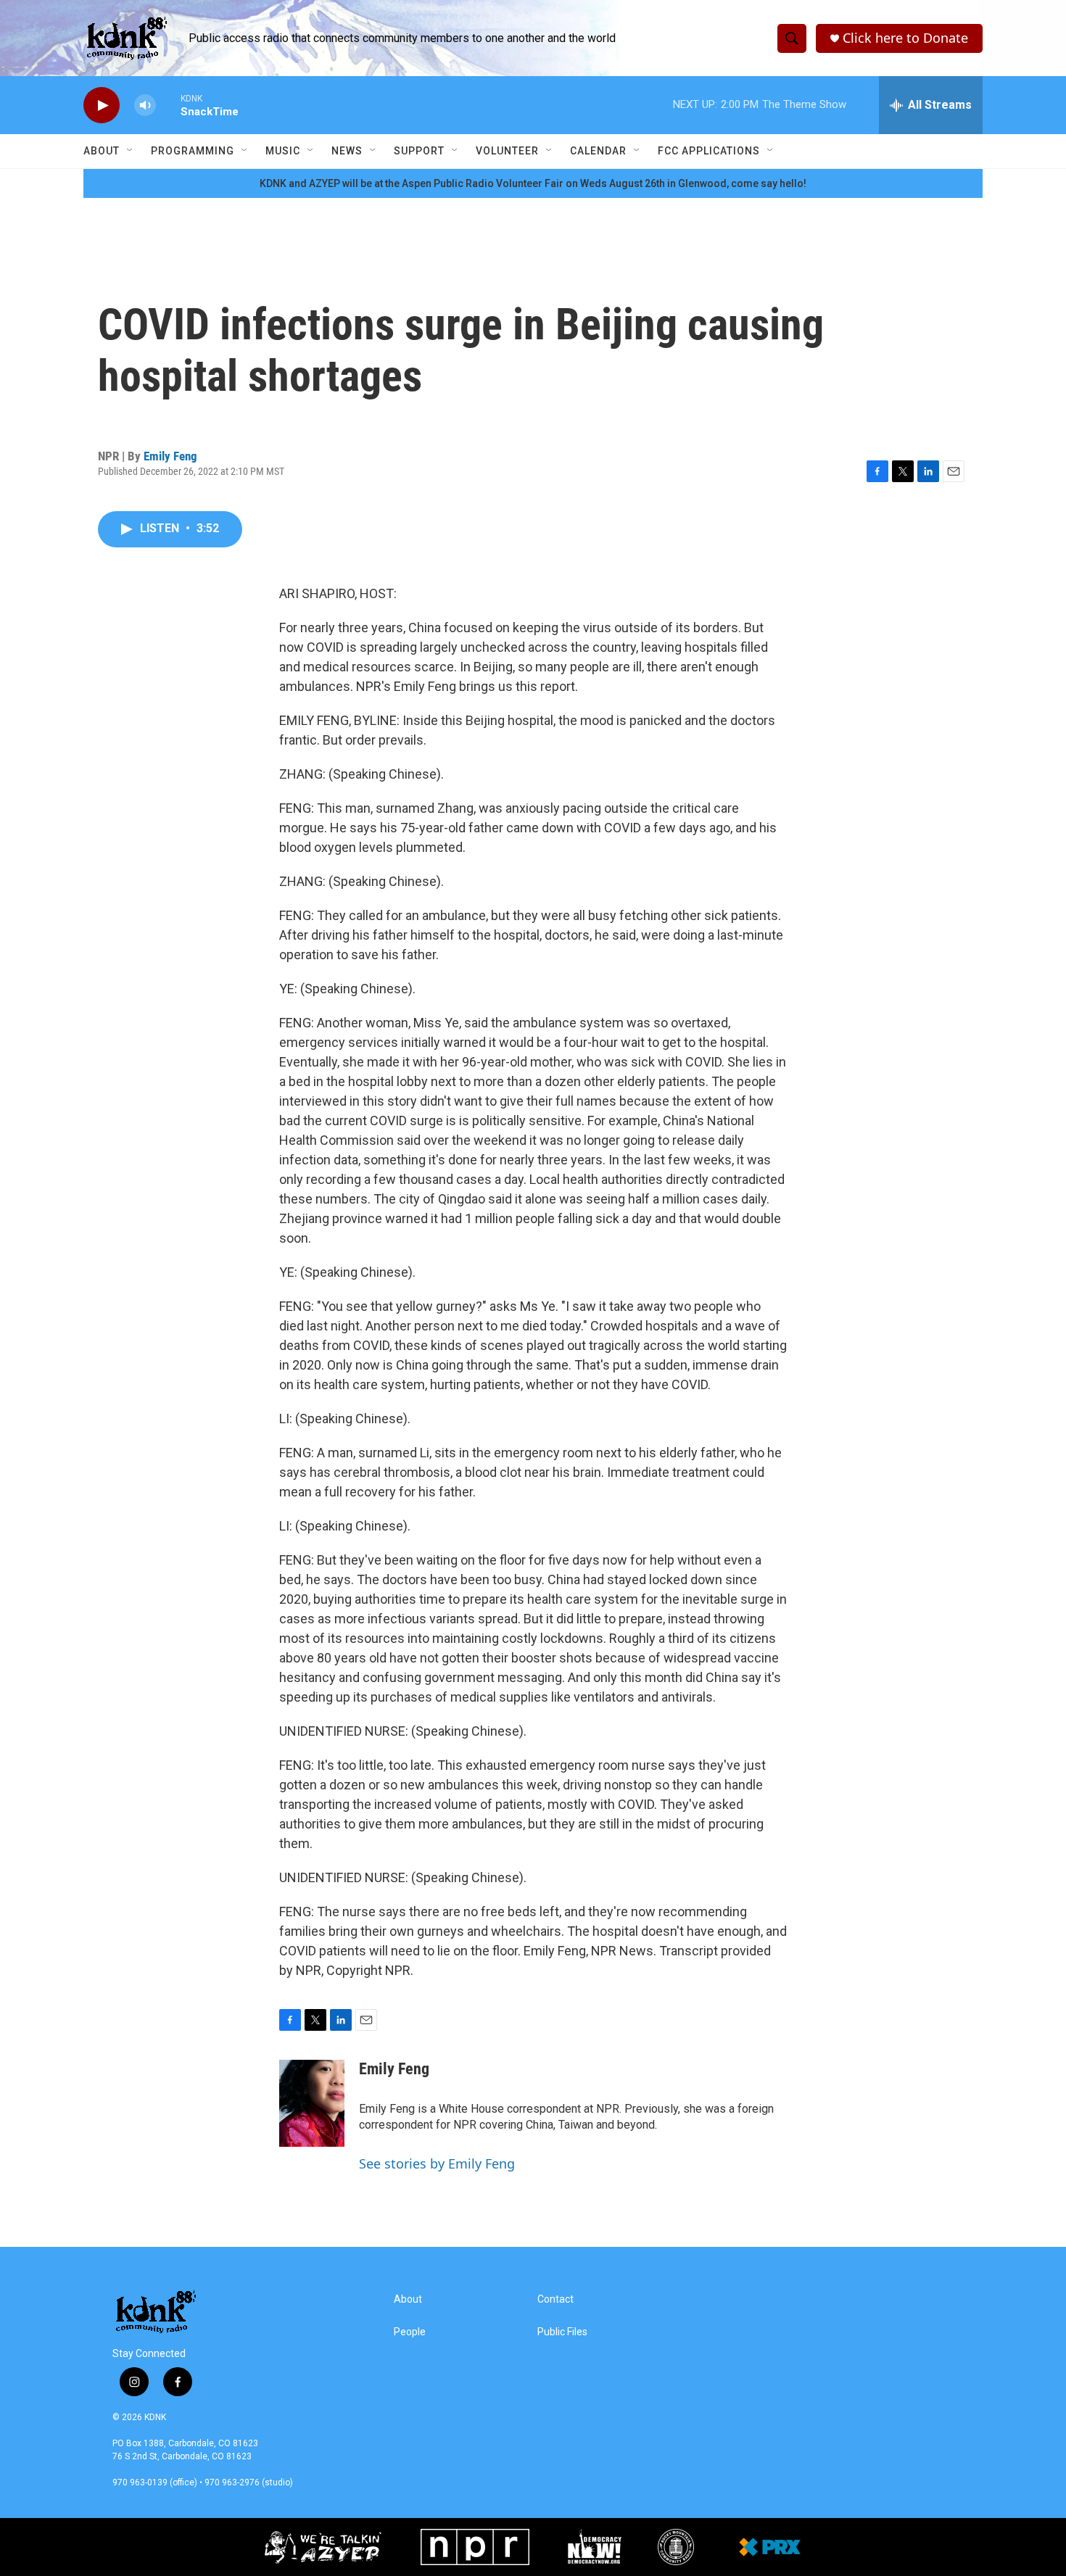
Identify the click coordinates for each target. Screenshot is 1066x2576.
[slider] (168, 105)
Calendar (598, 151)
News (347, 151)
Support (419, 151)
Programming (193, 151)
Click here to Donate (905, 38)
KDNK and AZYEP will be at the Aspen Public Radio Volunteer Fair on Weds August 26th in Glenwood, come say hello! (533, 183)
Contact (555, 2299)
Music (283, 151)
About (102, 151)
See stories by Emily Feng (437, 2163)
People (410, 2332)
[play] (102, 105)
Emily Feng (170, 456)
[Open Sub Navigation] (131, 151)
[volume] (145, 105)
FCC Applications (709, 151)
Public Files (562, 2332)
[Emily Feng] (312, 2103)
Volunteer (507, 151)
